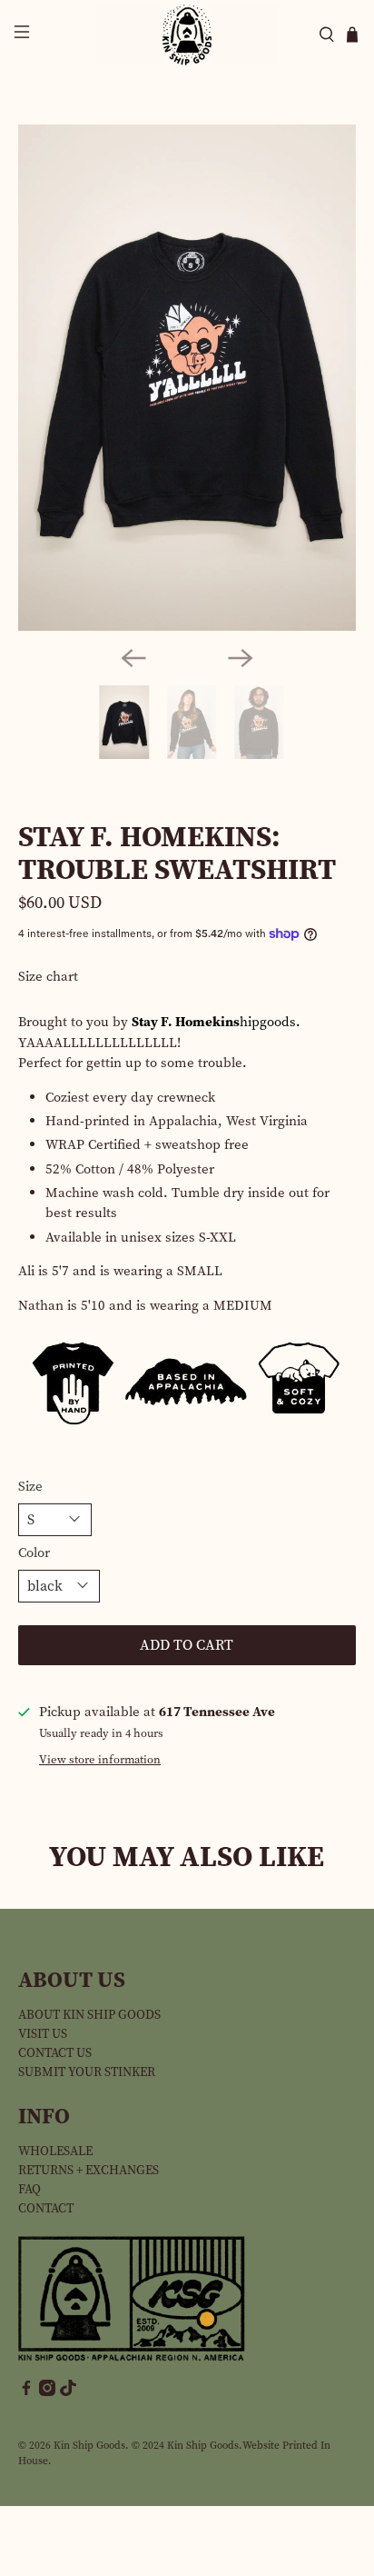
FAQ (30, 2189)
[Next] (241, 658)
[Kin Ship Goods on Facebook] (26, 2392)
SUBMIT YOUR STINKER (87, 2072)
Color (34, 1553)
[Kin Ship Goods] (187, 35)
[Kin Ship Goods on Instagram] (47, 2392)
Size (30, 1486)
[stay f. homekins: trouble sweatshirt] (187, 378)
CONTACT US (55, 2053)
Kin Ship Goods (89, 2445)
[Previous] (133, 658)
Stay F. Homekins (186, 1022)
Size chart (48, 976)
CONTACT (46, 2208)
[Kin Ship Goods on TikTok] (68, 2392)
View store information (100, 1759)
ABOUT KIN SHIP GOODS (89, 2015)
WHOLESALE (55, 2151)
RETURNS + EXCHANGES (89, 2170)
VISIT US (43, 2034)
